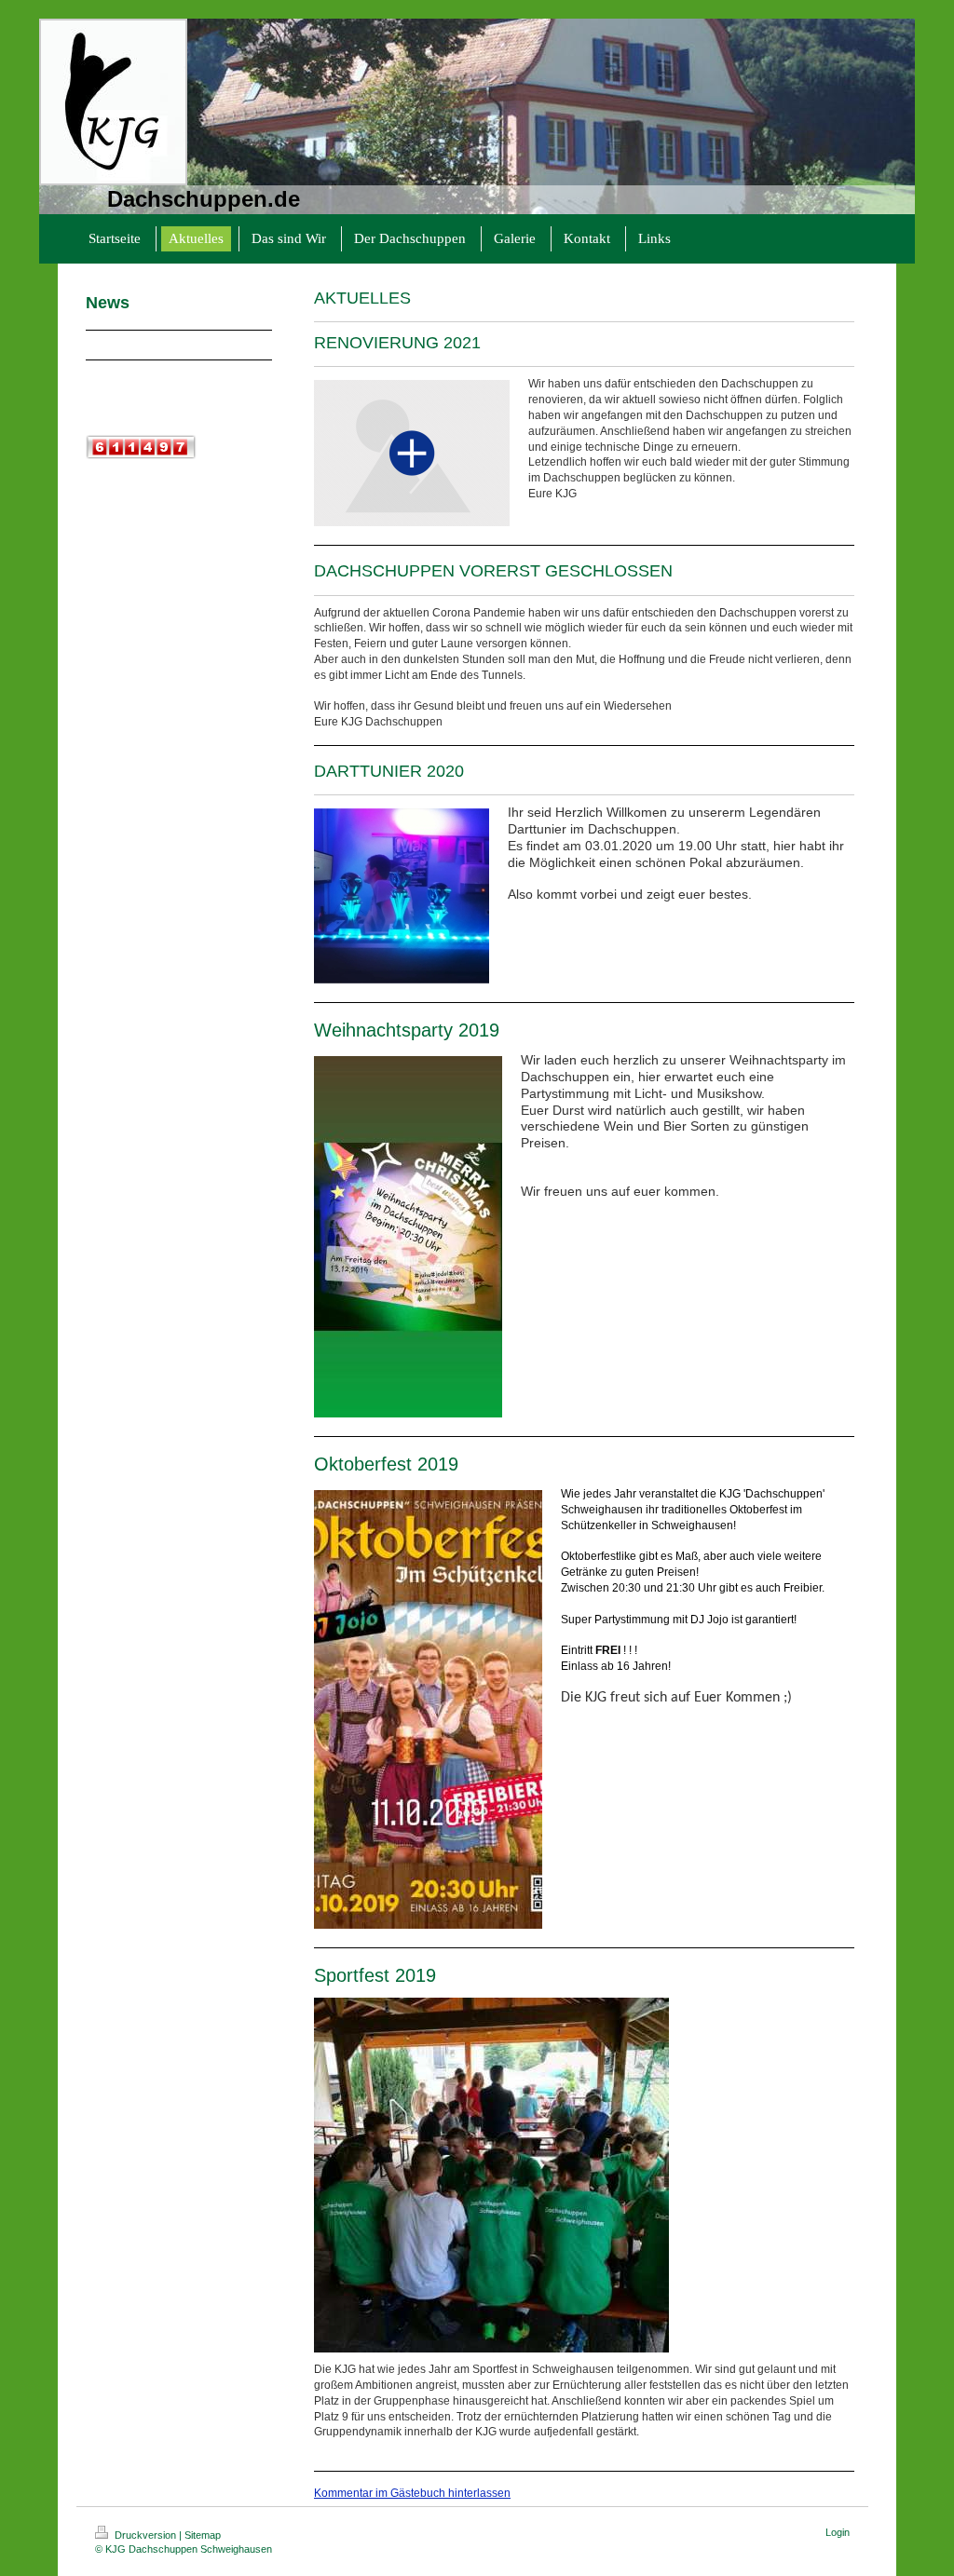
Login (838, 2532)
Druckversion (145, 2535)
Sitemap (203, 2535)
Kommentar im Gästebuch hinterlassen (412, 2493)
